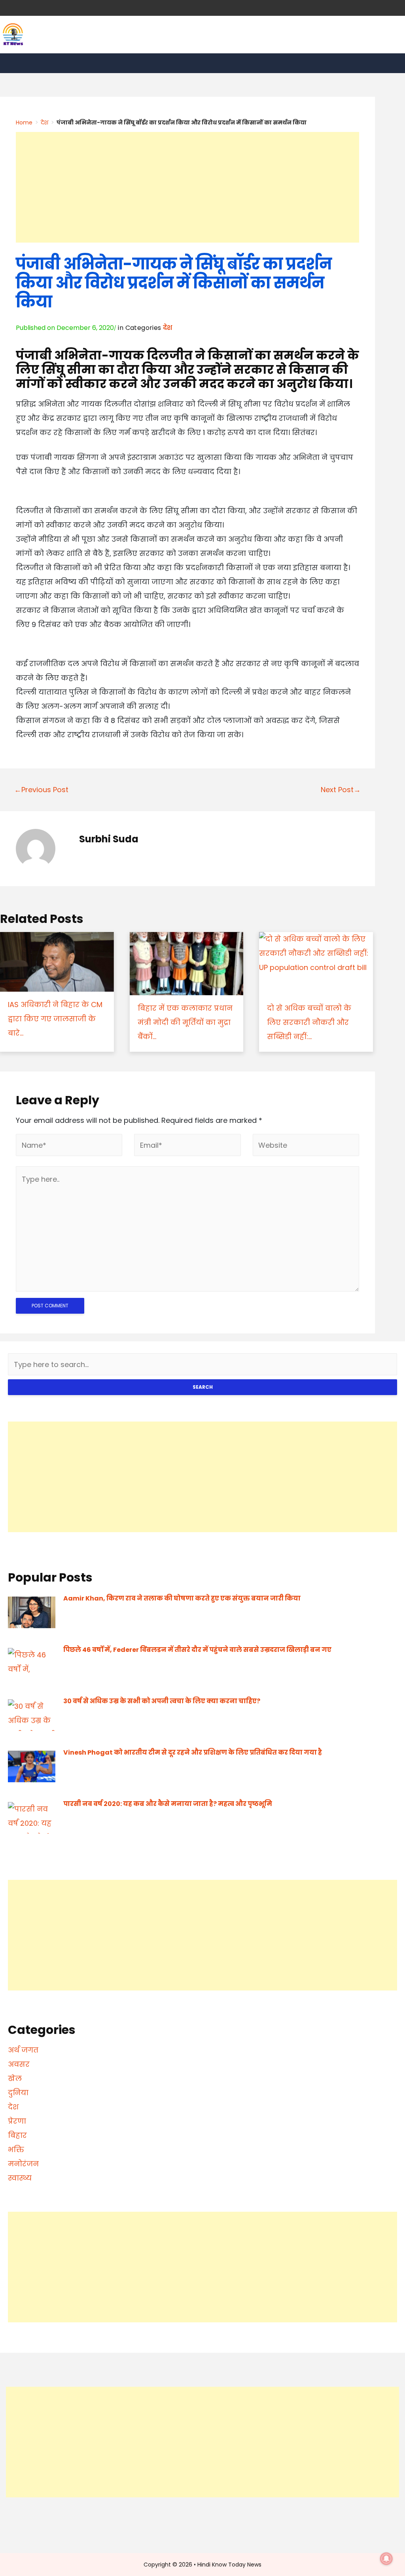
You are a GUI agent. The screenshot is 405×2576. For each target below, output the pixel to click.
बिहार (17, 2135)
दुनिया (18, 2093)
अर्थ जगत (23, 2050)
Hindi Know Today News (229, 2565)
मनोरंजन (23, 2164)
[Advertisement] (187, 187)
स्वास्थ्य (20, 2178)
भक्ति (16, 2149)
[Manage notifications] (386, 2559)
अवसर (19, 2064)
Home (24, 122)
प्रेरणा (17, 2121)
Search (203, 1387)
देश (44, 122)
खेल (15, 2078)
